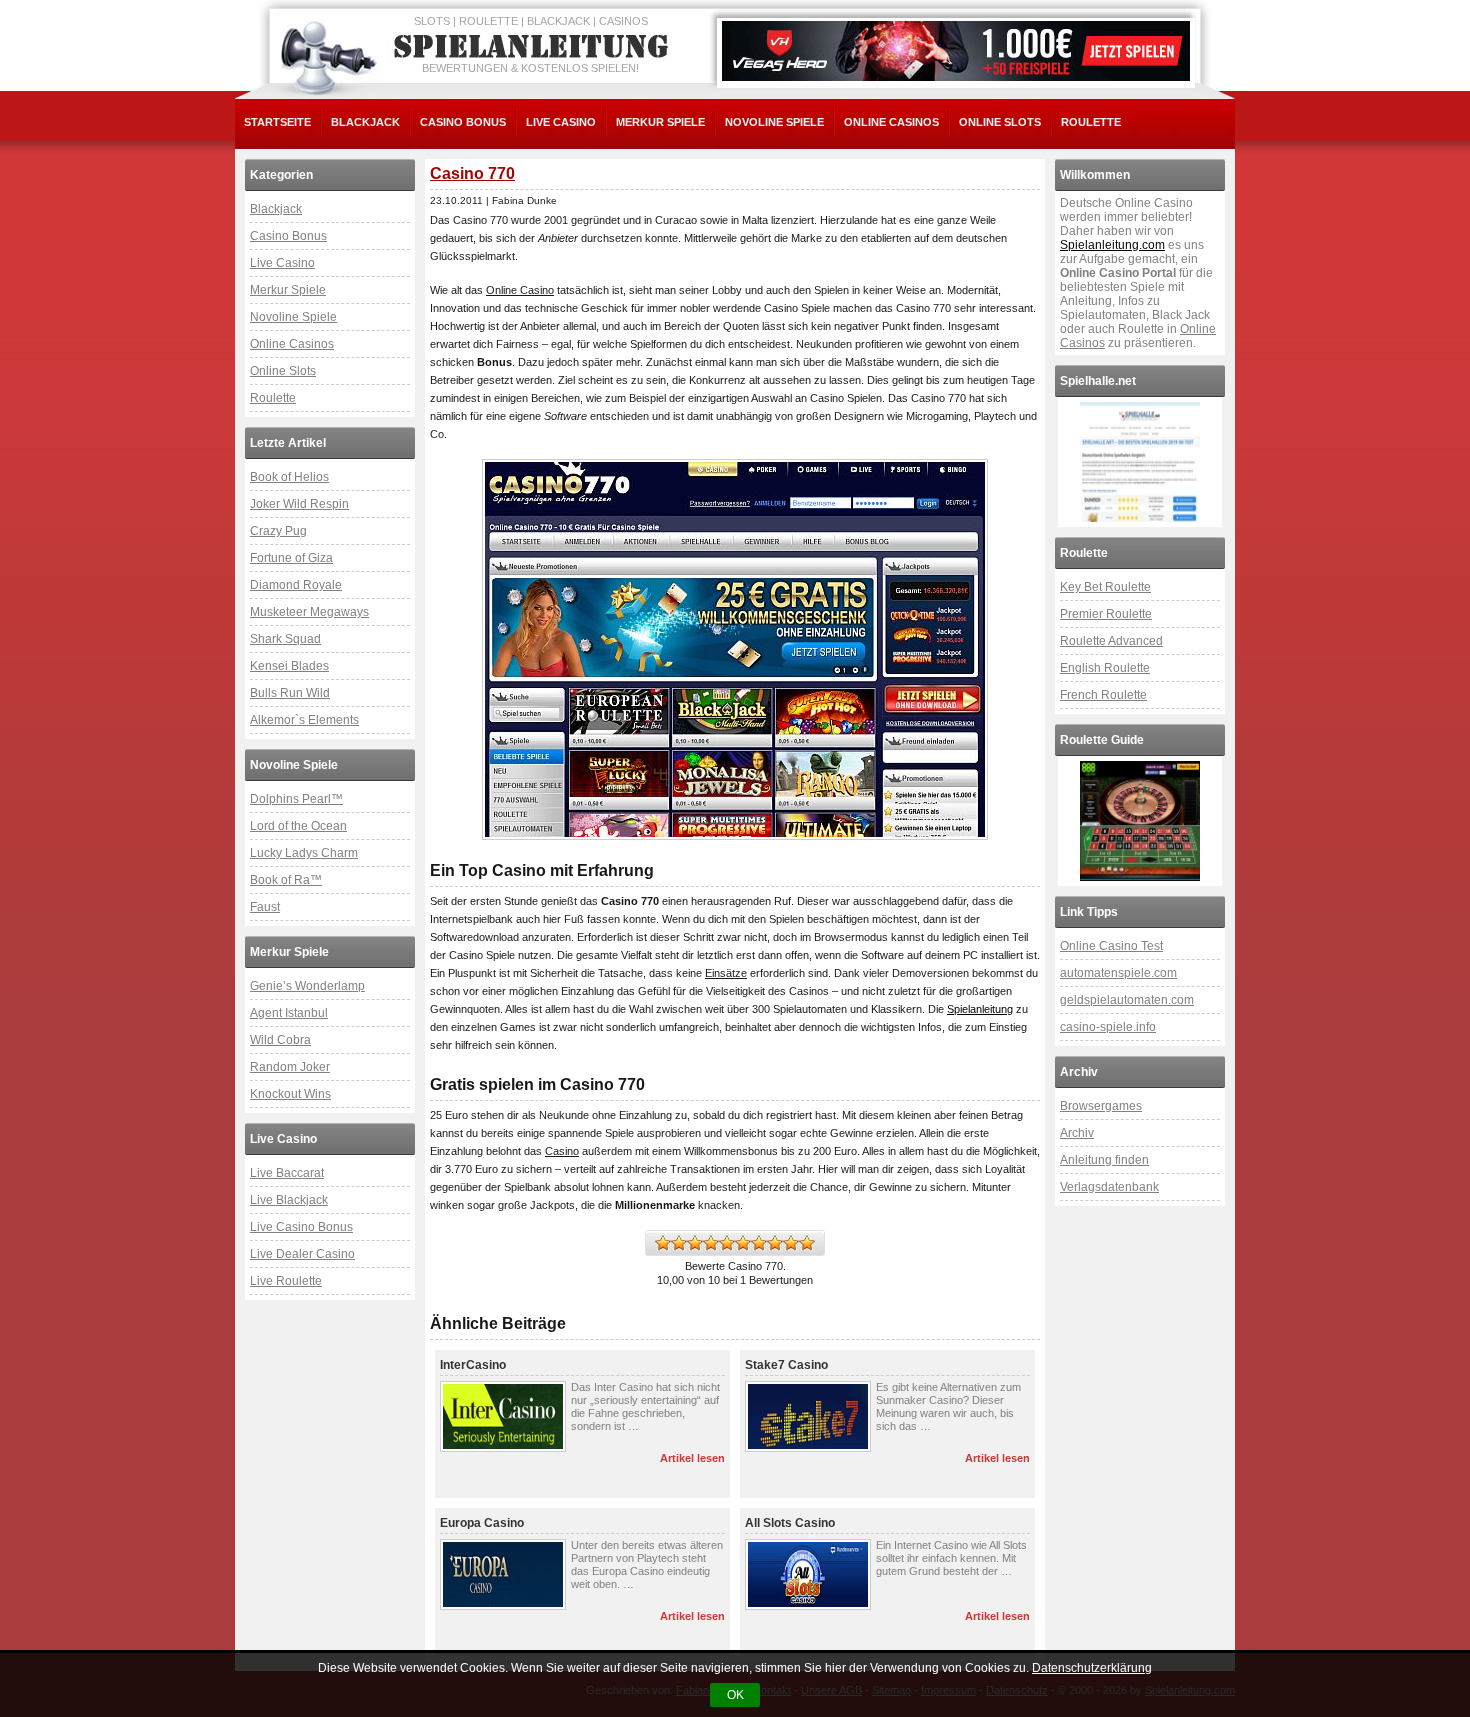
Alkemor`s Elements (304, 720)
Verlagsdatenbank (1109, 1187)
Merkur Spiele (660, 122)
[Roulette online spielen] (1140, 821)
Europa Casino (482, 1523)
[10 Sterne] (807, 1243)
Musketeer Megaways (309, 612)
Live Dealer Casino (302, 1254)
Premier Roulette (1106, 614)
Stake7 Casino (786, 1365)
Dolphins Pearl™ (296, 799)
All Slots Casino (790, 1523)
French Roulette (1103, 695)
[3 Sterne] (695, 1243)
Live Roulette (286, 1281)
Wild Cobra (280, 1040)
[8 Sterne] (775, 1243)
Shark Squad (285, 639)
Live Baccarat (287, 1173)
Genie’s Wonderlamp (307, 986)
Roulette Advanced (1111, 641)
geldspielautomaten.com (1127, 1000)
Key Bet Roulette (1105, 587)
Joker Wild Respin (299, 504)
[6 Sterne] (743, 1243)
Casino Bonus (463, 122)
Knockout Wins (290, 1094)
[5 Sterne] (727, 1243)
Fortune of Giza (291, 558)
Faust (265, 907)
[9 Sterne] (791, 1243)
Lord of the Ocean (298, 826)
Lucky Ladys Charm (304, 853)
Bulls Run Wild (290, 693)
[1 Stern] (663, 1243)
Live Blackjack (289, 1200)
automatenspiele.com (1118, 973)
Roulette (1091, 122)
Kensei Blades (289, 666)
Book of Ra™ (286, 880)
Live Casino (561, 122)
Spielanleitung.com (1112, 245)
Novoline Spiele (774, 122)
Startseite (277, 122)
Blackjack (365, 122)
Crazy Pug (278, 531)
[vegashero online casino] (956, 51)
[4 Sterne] (711, 1243)
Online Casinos (891, 122)
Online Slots (1000, 122)
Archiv (1077, 1133)
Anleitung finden (1104, 1160)
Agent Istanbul (289, 1013)
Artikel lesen (692, 1458)
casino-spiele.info (1108, 1027)
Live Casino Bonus (301, 1227)
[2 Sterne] (679, 1243)
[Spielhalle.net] (1140, 462)
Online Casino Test (1111, 946)
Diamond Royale (296, 585)
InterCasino (473, 1365)
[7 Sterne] (759, 1243)
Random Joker (290, 1067)
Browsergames (1101, 1106)
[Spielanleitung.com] (535, 47)
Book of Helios (289, 477)
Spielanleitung (980, 1009)
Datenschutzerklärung (1092, 1668)
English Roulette (1105, 668)
